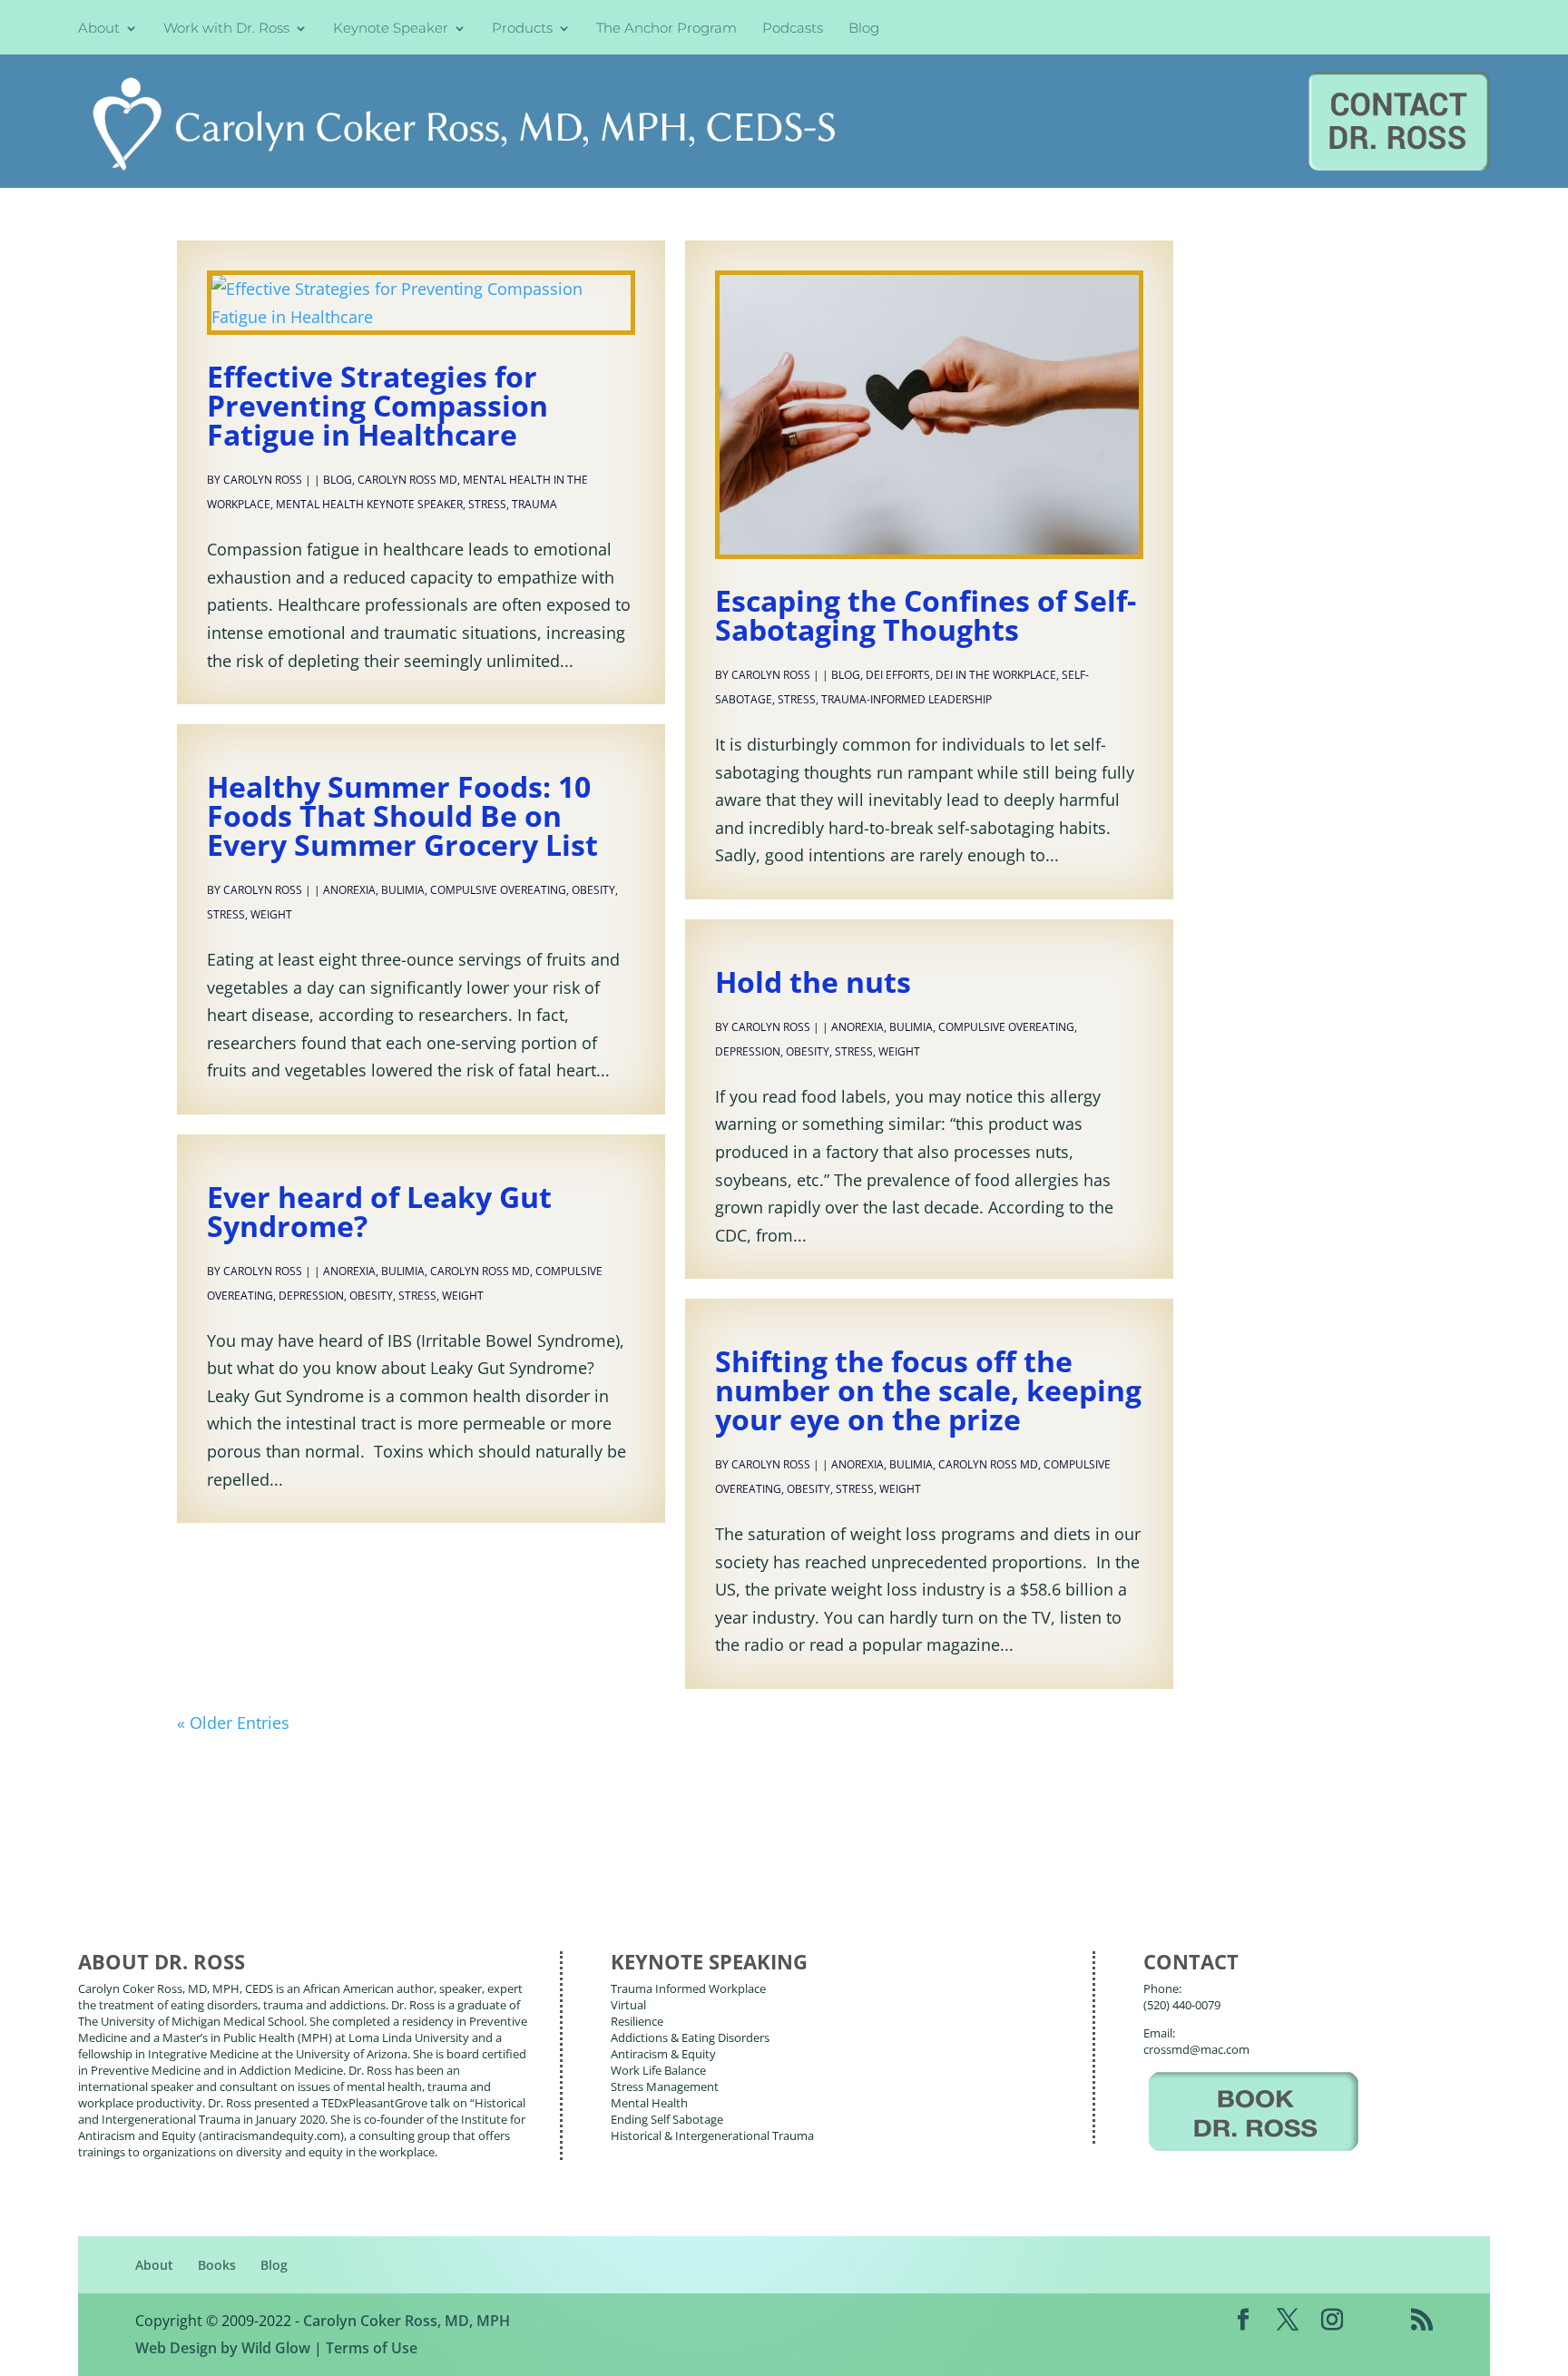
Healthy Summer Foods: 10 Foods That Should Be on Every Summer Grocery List (402, 815)
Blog (864, 29)
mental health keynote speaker (369, 504)
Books (217, 2265)
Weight (271, 914)
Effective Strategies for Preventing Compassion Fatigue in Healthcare (377, 405)
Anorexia (349, 890)
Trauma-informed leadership (906, 699)
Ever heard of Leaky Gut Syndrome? (379, 1211)
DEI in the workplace (996, 675)
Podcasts (793, 29)
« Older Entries (233, 1723)
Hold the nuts (813, 982)
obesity (593, 890)
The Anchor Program (666, 29)
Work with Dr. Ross (226, 29)
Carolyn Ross (263, 480)
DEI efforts (898, 675)
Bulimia (403, 890)
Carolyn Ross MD (407, 480)
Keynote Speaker (391, 29)
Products (522, 29)
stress (487, 504)
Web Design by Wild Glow (223, 2348)
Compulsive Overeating (498, 890)
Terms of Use (372, 2348)
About (99, 29)
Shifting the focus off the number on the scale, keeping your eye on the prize (928, 1390)
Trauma (534, 504)
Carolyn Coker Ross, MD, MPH (407, 2321)
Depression (748, 1051)
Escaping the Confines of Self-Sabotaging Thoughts (926, 615)
